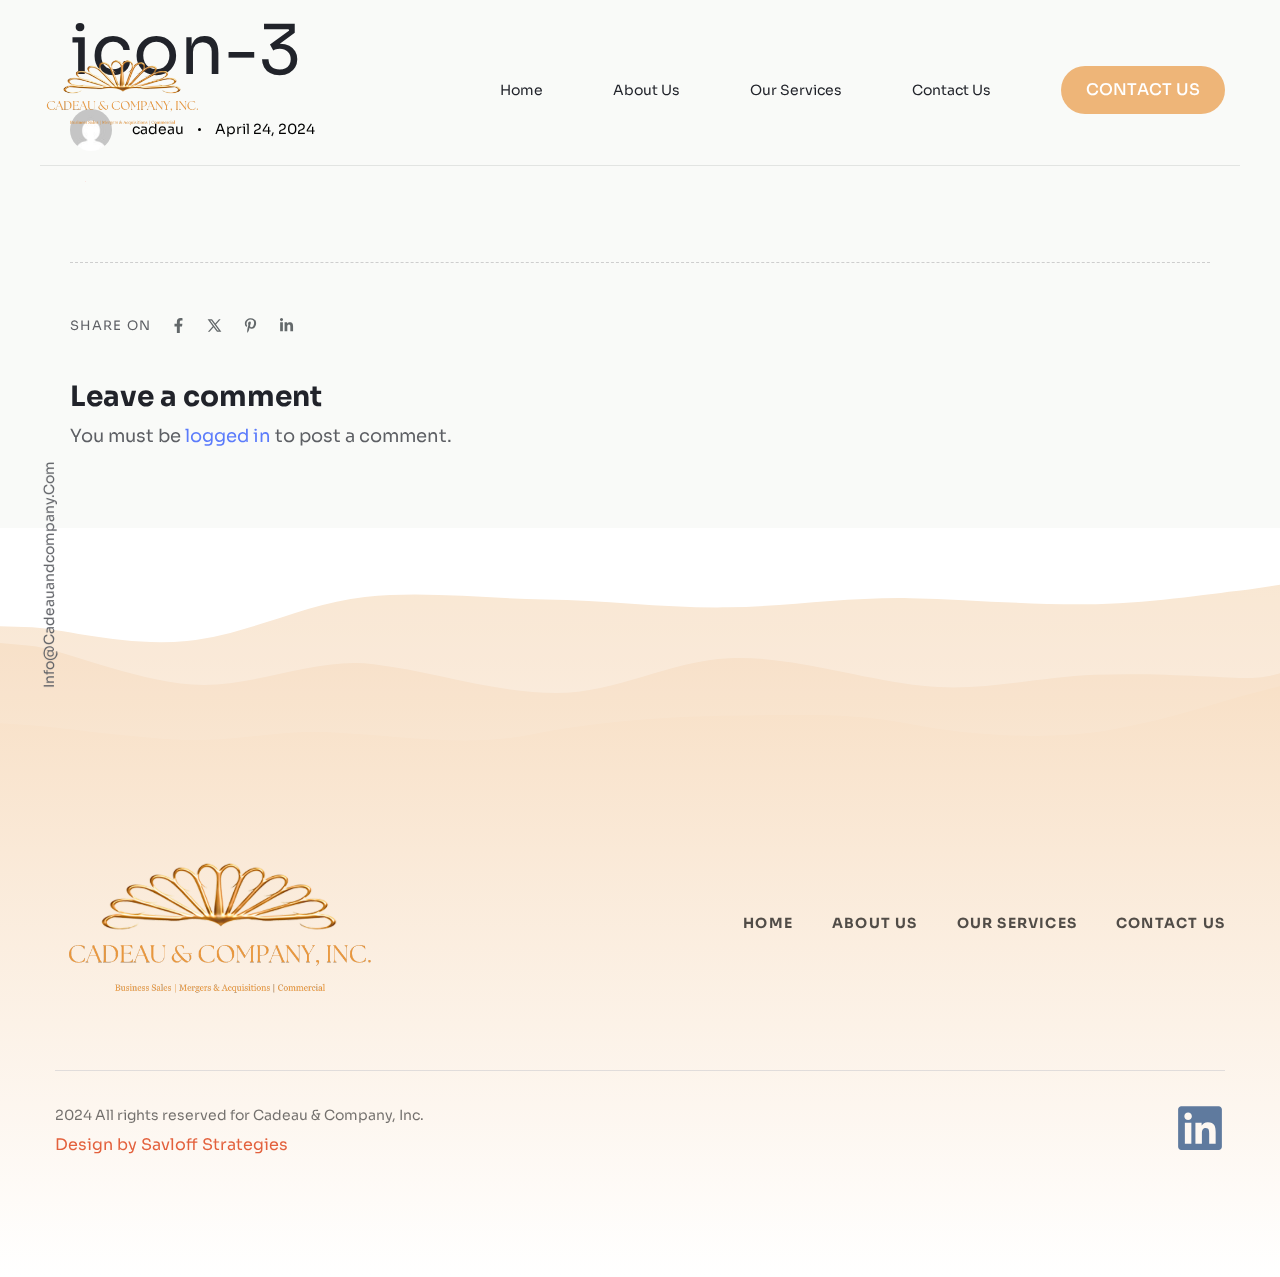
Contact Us (951, 90)
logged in (228, 436)
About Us (646, 90)
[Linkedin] (1200, 1128)
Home (521, 90)
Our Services (796, 90)
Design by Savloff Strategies (171, 1144)
